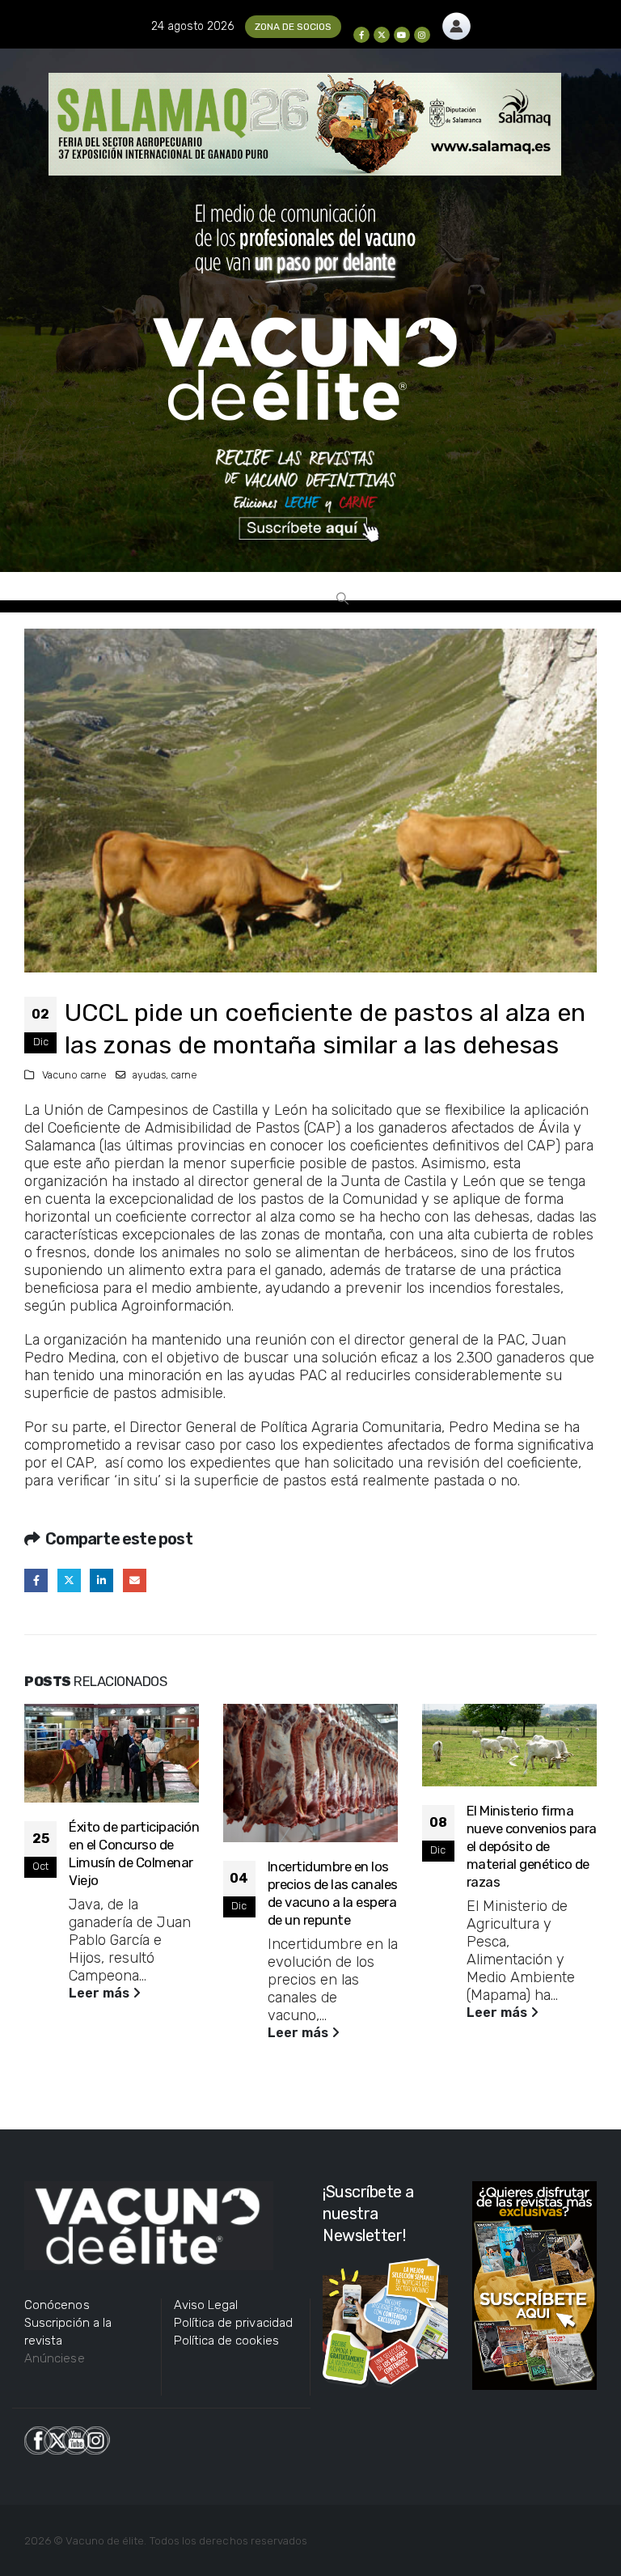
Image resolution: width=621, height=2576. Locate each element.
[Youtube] (402, 35)
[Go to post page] (112, 1754)
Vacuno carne (74, 1075)
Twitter (69, 1580)
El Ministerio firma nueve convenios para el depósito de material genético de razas (532, 1846)
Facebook (36, 1580)
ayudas (149, 1075)
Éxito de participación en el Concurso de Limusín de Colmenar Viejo (134, 1853)
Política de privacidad (233, 2323)
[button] (342, 599)
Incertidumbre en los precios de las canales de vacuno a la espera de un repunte (333, 1893)
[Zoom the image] (456, 21)
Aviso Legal (206, 2305)
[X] (382, 35)
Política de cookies (226, 2341)
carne (184, 1075)
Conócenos (57, 2305)
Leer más (101, 1993)
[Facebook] (361, 35)
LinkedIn (101, 1580)
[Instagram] (422, 35)
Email (135, 1580)
